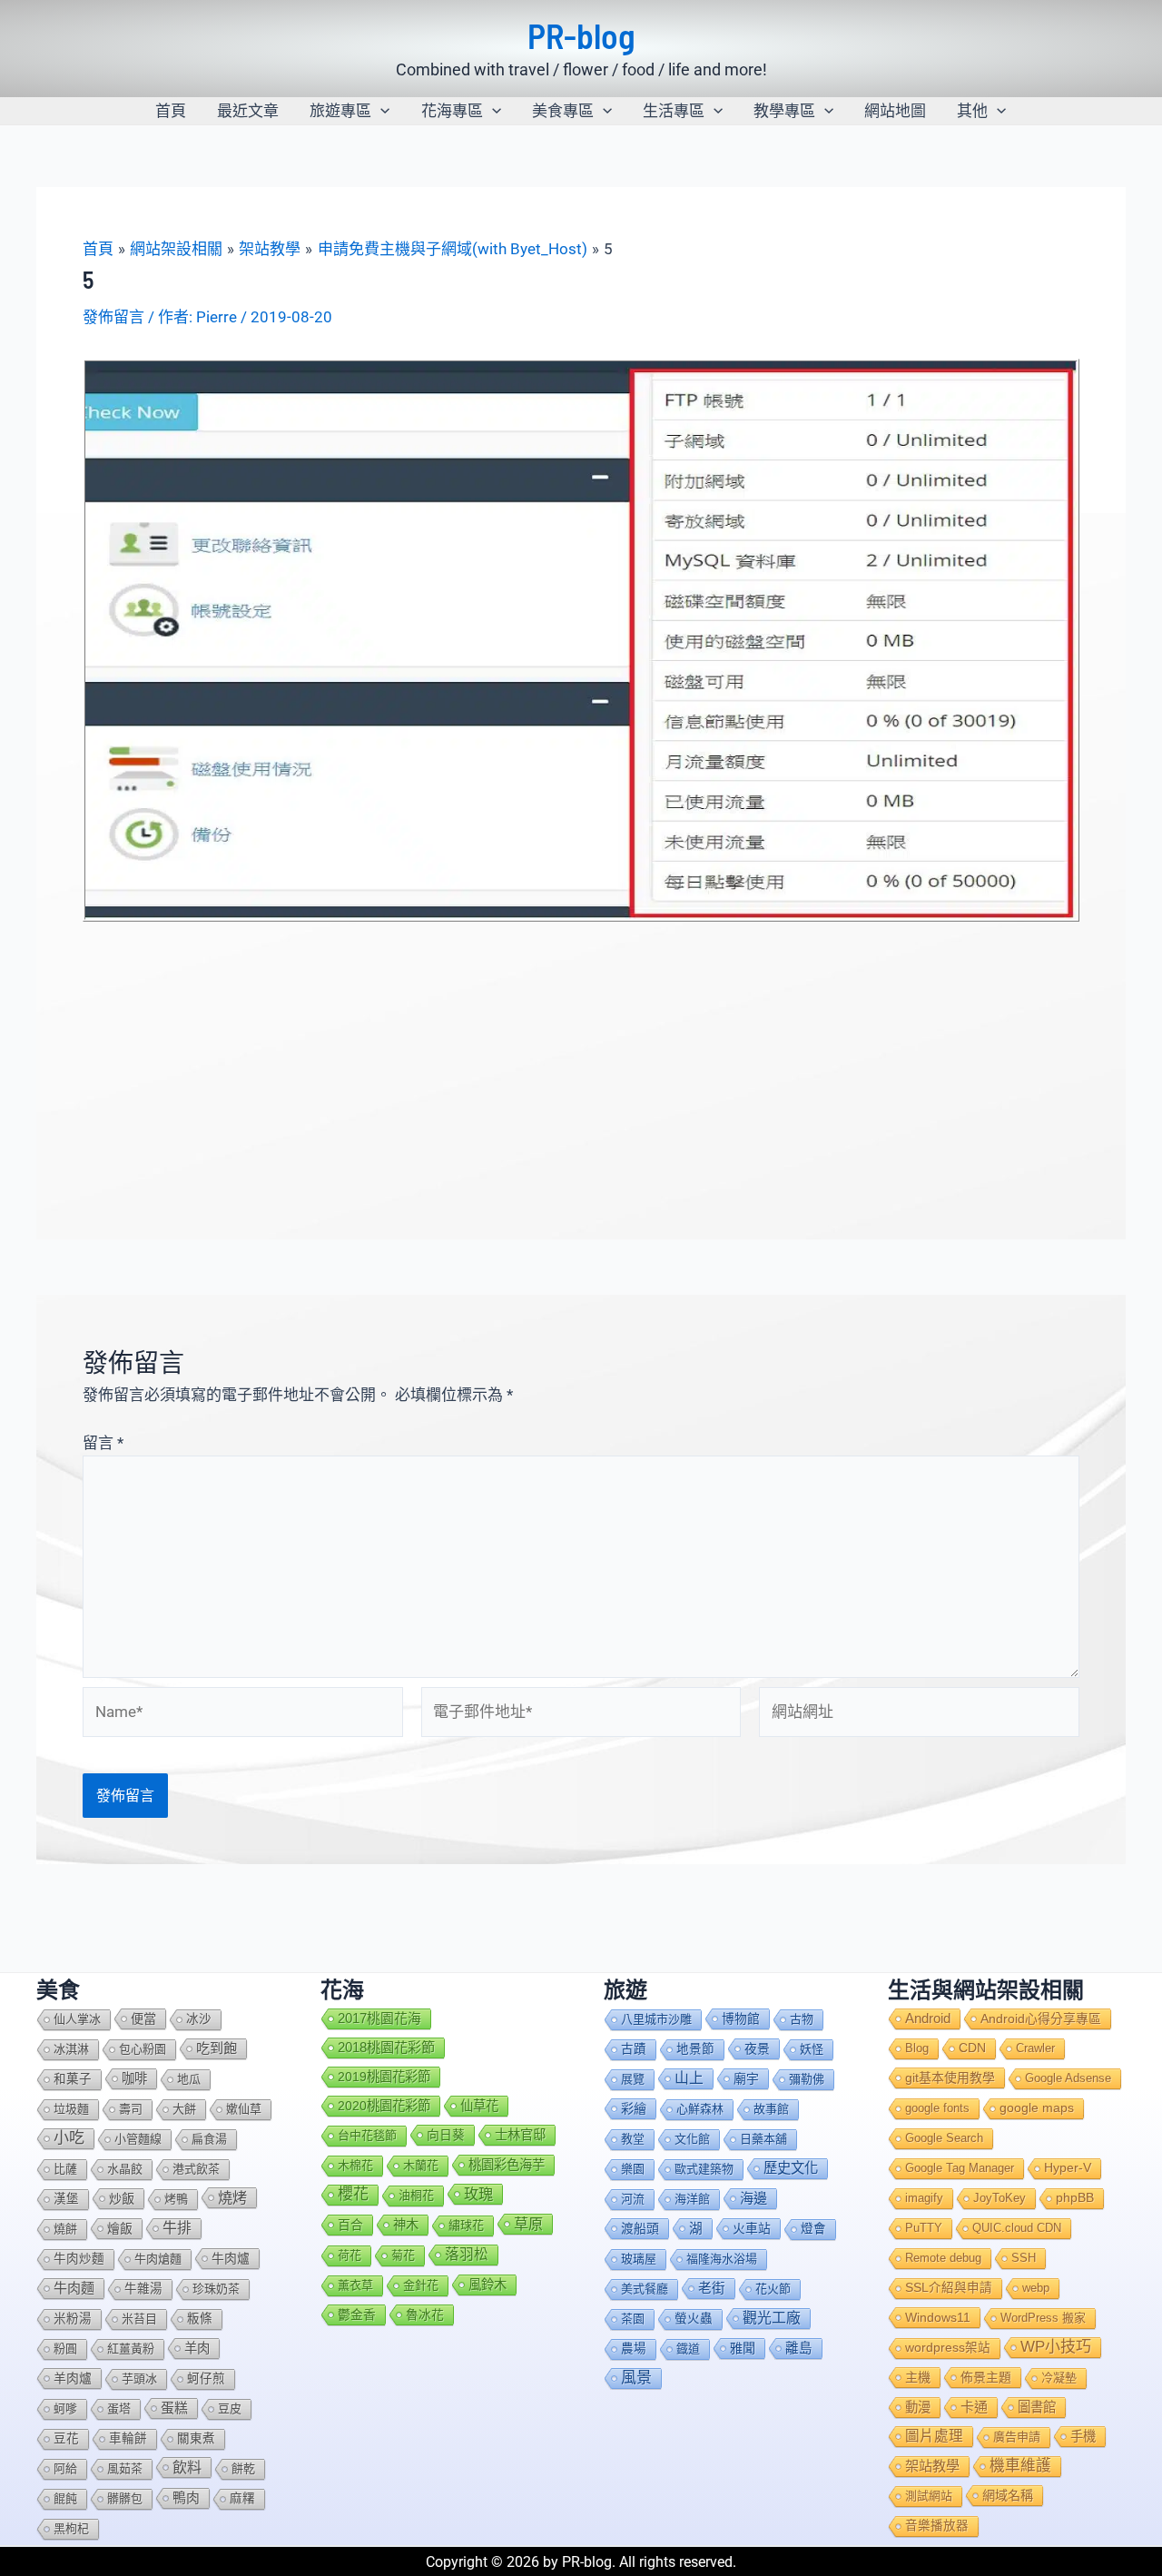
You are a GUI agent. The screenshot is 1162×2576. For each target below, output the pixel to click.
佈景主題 (986, 2377)
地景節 (695, 2049)
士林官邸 (520, 2135)
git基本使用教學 (950, 2078)
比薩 (65, 2169)
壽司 (131, 2109)
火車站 (752, 2228)
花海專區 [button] (452, 111)
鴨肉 (186, 2498)
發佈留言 (113, 317)
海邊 (753, 2198)
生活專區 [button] (674, 111)
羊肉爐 (73, 2378)
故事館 (771, 2109)
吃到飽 (217, 2048)
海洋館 (692, 2199)
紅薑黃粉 (131, 2349)
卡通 (974, 2407)
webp (1036, 2288)
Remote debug (943, 2258)
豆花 (66, 2438)
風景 (636, 2378)
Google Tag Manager (960, 2168)
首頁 (171, 111)
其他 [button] (972, 111)
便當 (143, 2018)
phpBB (1075, 2198)
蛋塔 (119, 2408)
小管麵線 (138, 2139)
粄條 (200, 2319)
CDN (972, 2048)
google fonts (937, 2108)
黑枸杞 (71, 2528)
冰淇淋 (71, 2049)
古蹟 (634, 2049)
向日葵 (446, 2135)
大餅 (184, 2109)
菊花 (403, 2255)
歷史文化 (791, 2168)
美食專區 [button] (563, 111)
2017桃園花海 (379, 2018)
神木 (406, 2225)
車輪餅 (128, 2438)
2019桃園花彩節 (384, 2077)
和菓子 (73, 2079)
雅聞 (743, 2348)
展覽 (633, 2079)
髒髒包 (125, 2498)
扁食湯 (209, 2139)
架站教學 (932, 2466)
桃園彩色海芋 (507, 2165)
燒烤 (232, 2197)
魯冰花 (425, 2314)
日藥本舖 (763, 2139)
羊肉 (197, 2348)
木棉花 (355, 2165)
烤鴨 (176, 2199)
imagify (924, 2198)
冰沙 (199, 2019)
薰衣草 (355, 2285)
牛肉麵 (74, 2288)
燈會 (813, 2229)
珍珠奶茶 (216, 2289)
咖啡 (134, 2078)
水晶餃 (125, 2169)
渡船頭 (640, 2228)
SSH (1024, 2258)
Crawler (1035, 2048)
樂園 (633, 2169)
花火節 (773, 2289)
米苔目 (139, 2319)
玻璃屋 (639, 2259)
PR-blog (581, 35)
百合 (350, 2225)
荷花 (350, 2255)
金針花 (421, 2285)
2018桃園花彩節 (386, 2047)
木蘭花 (421, 2165)
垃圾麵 (71, 2109)
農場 (634, 2349)
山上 (689, 2078)
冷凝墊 (1059, 2378)
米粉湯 (73, 2319)
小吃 (69, 2138)
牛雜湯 (143, 2289)
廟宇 (746, 2078)
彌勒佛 (807, 2079)
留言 (103, 1443)
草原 (528, 2224)
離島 (799, 2348)
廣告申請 (1017, 2437)
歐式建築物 (704, 2169)
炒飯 (122, 2198)
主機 (918, 2377)
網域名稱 (1008, 2495)
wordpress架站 (948, 2348)
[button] (380, 111)
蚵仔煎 (206, 2379)
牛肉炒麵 (79, 2259)
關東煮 (196, 2438)
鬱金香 (357, 2314)
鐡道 (688, 2349)
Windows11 (938, 2317)
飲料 (187, 2467)
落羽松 (467, 2254)
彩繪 (634, 2108)
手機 (1083, 2436)
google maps (1037, 2108)
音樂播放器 (937, 2526)
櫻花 (353, 2194)
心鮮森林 (700, 2109)
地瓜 (189, 2079)
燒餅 (65, 2229)
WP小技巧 (1056, 2347)
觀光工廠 (772, 2318)
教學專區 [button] (784, 111)
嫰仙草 (244, 2109)
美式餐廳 (645, 2289)
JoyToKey (1000, 2198)
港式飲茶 (196, 2169)
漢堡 (66, 2199)
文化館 (692, 2139)
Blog (917, 2048)
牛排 (177, 2228)
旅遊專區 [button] (340, 111)
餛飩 (65, 2498)
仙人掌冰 (77, 2019)
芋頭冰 (139, 2379)
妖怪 (812, 2049)
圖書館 (1037, 2407)
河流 (633, 2199)
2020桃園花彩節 (384, 2106)
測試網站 (929, 2496)
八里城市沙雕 (656, 2019)
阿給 (65, 2468)
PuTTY (924, 2228)
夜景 (757, 2048)
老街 (712, 2288)
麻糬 (242, 2498)
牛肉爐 (231, 2258)
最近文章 (248, 111)
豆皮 (230, 2408)
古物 (802, 2019)
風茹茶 (125, 2468)
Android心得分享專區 (1041, 2018)
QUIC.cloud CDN (1017, 2228)
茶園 (633, 2319)
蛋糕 (174, 2408)
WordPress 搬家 (1043, 2318)
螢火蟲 (694, 2319)
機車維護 (1020, 2466)
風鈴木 (487, 2285)
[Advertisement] (581, 1059)
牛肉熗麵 (158, 2259)
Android (928, 2018)
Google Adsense (1068, 2078)
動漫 (918, 2407)
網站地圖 (895, 111)
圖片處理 (934, 2436)
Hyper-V (1068, 2168)
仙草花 (479, 2106)
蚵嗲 (65, 2408)
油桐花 (416, 2195)
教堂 (633, 2139)
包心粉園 (143, 2049)
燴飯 (120, 2228)
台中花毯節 (367, 2135)
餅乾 (243, 2468)
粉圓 (65, 2349)
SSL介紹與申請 (949, 2288)
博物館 (741, 2018)
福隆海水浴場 (722, 2259)
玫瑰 (478, 2194)
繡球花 (466, 2225)
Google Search (944, 2138)
